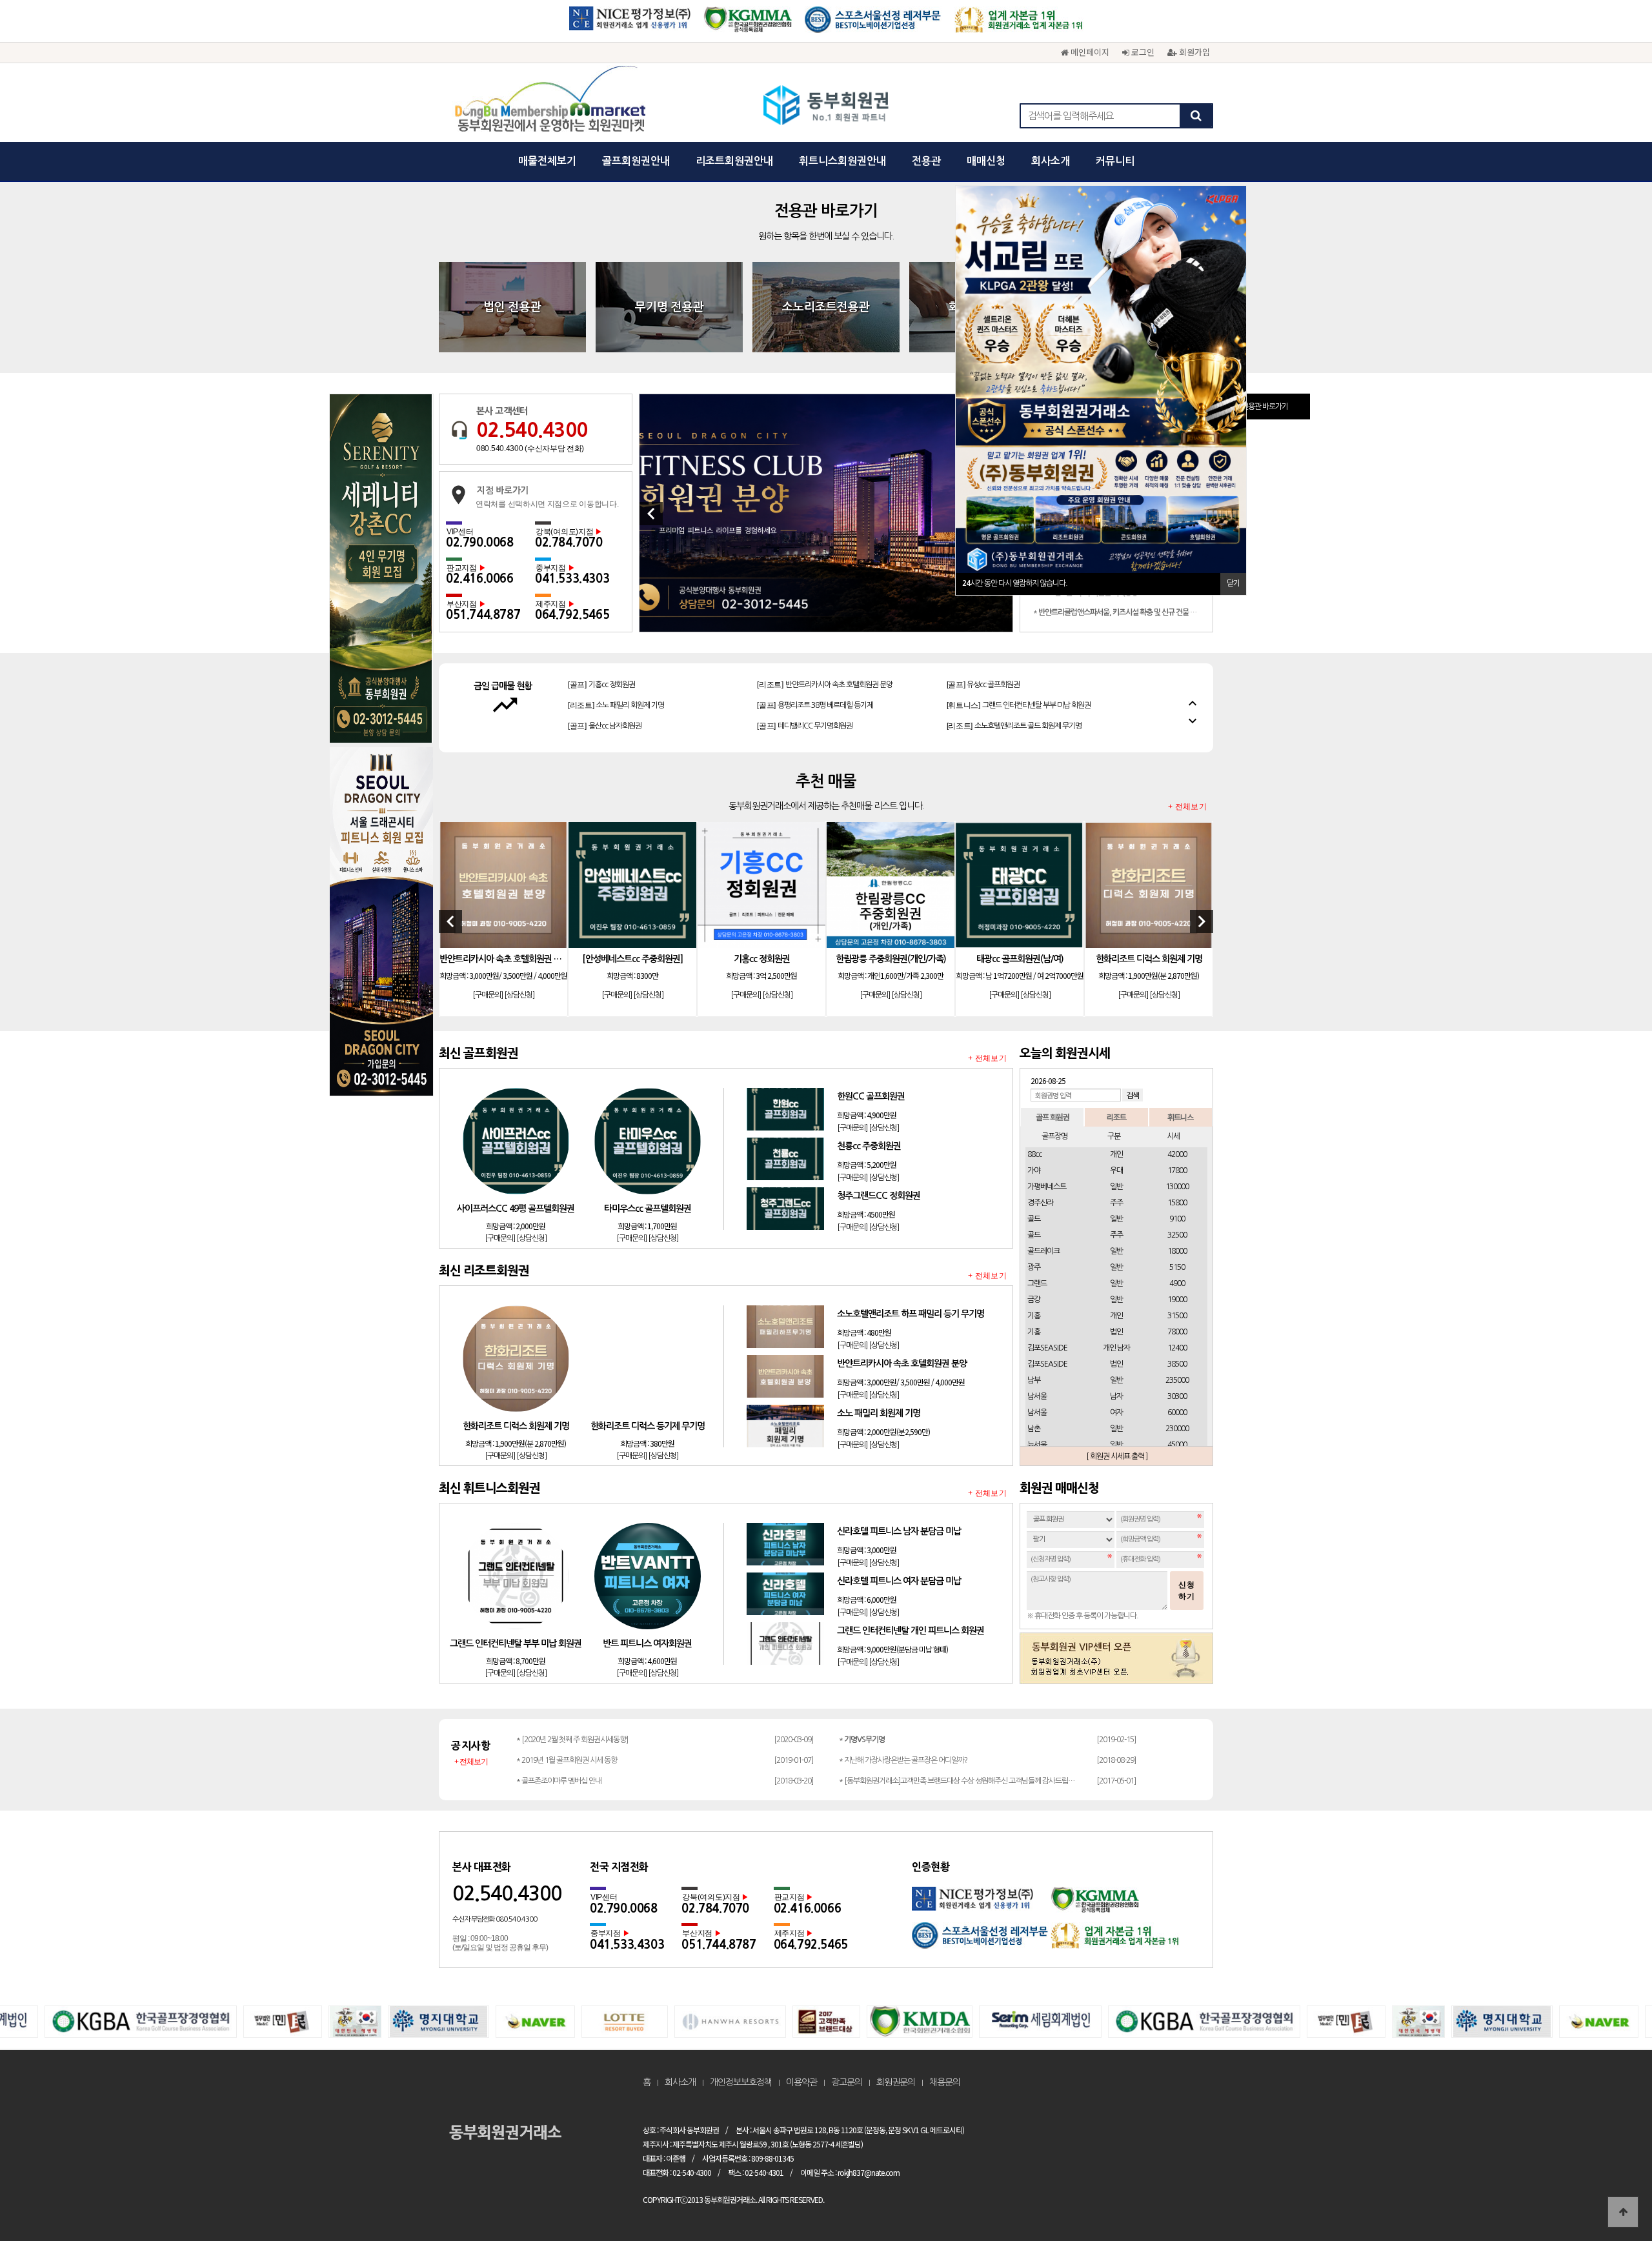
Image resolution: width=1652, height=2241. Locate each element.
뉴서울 (1037, 1445)
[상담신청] (519, 996)
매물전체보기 (547, 161)
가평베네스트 (1047, 1187)
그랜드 (1037, 1283)
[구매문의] (488, 996)
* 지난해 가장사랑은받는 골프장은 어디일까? (903, 1760)
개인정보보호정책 (741, 2082)
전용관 (926, 161)
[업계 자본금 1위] (1019, 24)
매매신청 (986, 161)
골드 (1034, 1219)
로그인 (1142, 52)
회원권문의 (896, 2082)
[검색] (1196, 116)
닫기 (1233, 583)
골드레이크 (1043, 1251)
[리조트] (1014, 692)
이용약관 (801, 2082)
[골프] (605, 692)
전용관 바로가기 (1265, 407)
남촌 (1034, 1429)
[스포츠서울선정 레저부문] (873, 24)
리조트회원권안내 (734, 161)
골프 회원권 (1053, 1117)
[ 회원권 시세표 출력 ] (1117, 1456)
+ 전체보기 (1187, 807)
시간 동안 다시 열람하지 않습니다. (1015, 583)
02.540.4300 (532, 430)
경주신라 (1040, 1203)
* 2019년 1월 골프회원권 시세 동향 (567, 1760)
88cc (1034, 1154)
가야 (1034, 1171)
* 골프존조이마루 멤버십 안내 (559, 1781)
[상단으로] (1623, 2212)
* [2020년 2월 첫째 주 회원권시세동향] (572, 1740)
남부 (1034, 1380)
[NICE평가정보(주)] (630, 24)
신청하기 (1187, 1591)
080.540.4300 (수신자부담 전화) (530, 448)
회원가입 (1193, 52)
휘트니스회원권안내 (842, 161)
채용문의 (945, 2082)
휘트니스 (1180, 1117)
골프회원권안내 (636, 161)
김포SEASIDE (1047, 1348)
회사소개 (1051, 161)
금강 (1034, 1300)
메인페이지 (1089, 52)
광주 (1034, 1267)
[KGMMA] (748, 24)
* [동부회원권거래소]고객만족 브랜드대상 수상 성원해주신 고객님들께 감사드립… (957, 1781)
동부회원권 (826, 106)
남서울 (1037, 1396)
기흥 (1034, 1316)
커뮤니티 (1115, 161)
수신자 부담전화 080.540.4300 (495, 1919)
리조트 (1116, 1117)
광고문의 (847, 2082)
